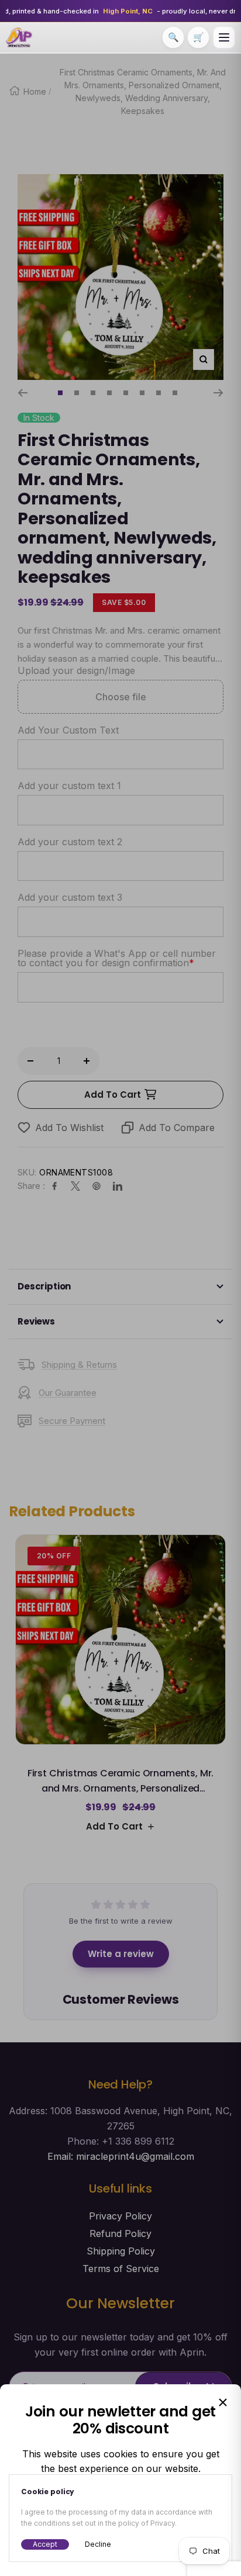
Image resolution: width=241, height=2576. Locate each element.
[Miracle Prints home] (19, 37)
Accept (45, 2544)
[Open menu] (224, 37)
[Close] (223, 2402)
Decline (98, 2544)
